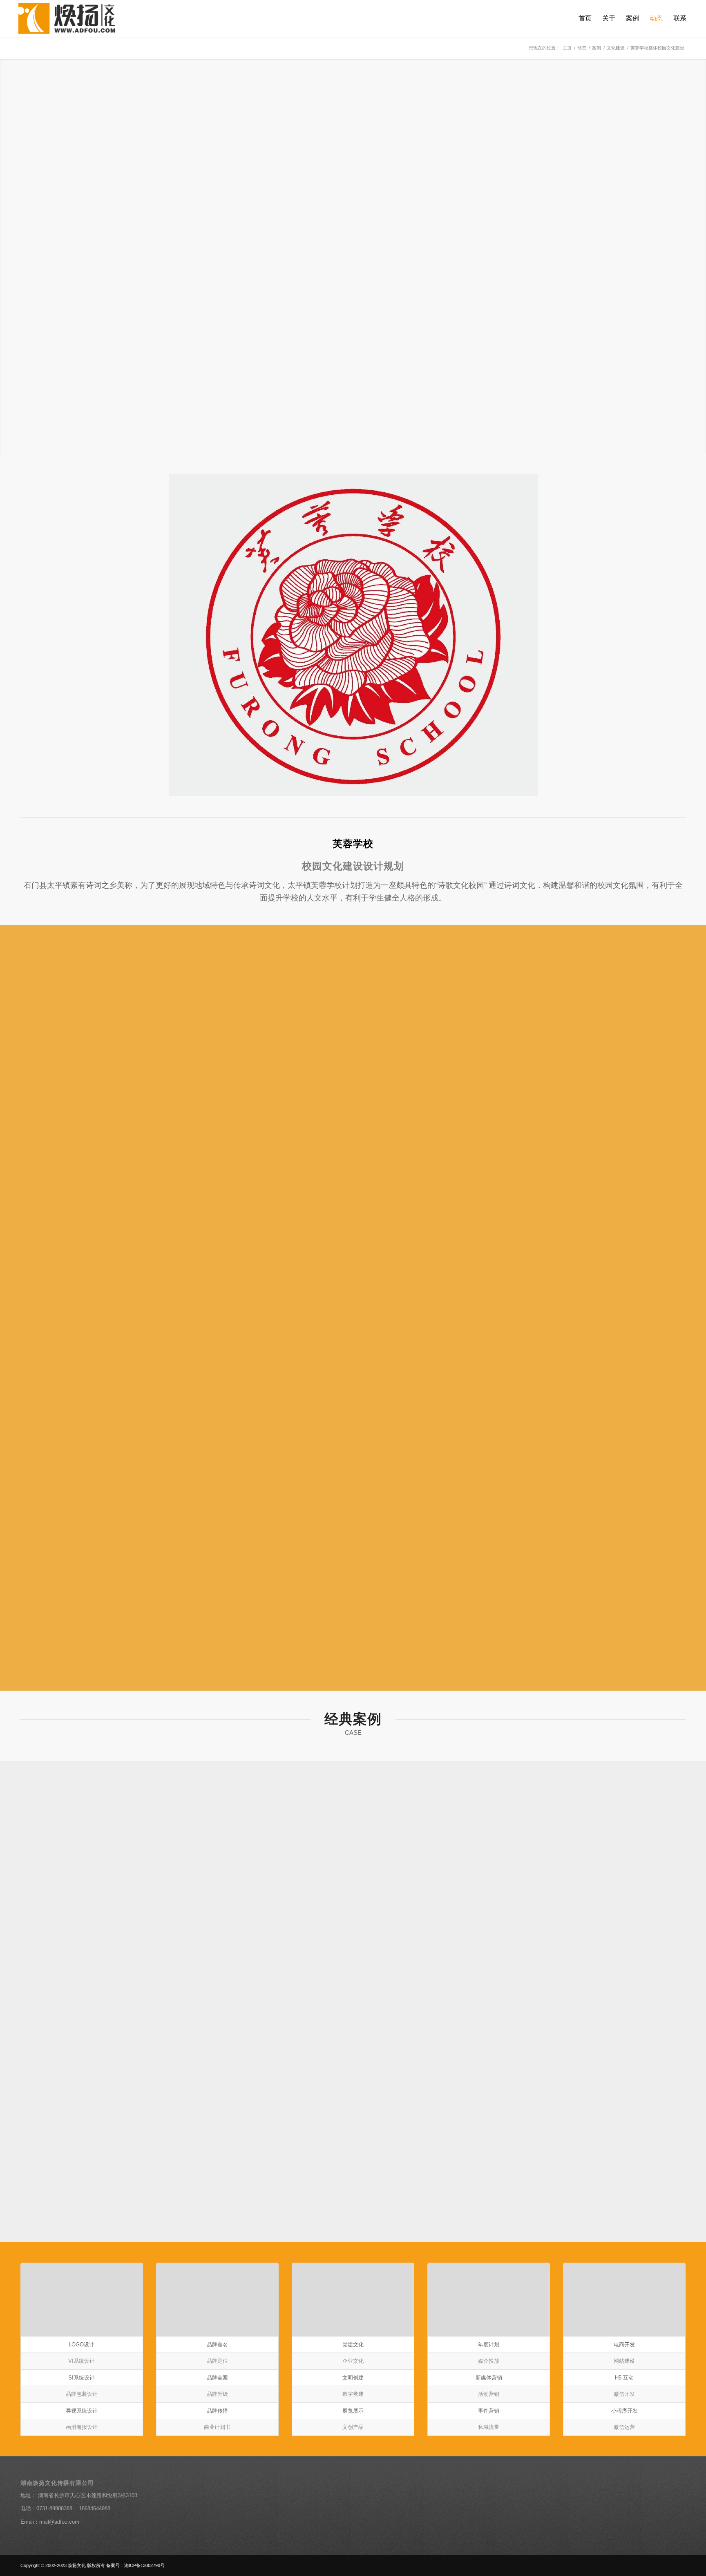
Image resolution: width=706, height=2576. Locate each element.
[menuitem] (585, 18)
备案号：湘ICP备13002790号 (135, 2565)
